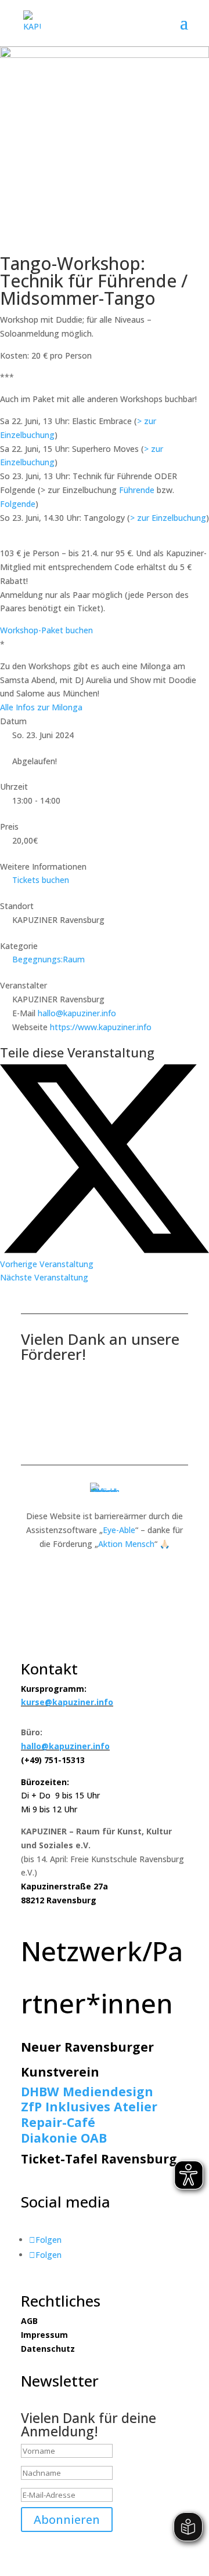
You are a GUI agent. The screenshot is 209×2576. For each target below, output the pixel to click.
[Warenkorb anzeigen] (174, 23)
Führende (137, 490)
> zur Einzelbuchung (168, 518)
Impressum (44, 2335)
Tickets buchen (41, 880)
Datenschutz (48, 2349)
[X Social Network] (105, 1250)
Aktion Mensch (126, 1544)
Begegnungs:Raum (48, 959)
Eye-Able (119, 1530)
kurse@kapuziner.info (67, 1702)
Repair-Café (58, 2122)
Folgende (18, 504)
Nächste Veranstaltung (44, 1277)
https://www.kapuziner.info (101, 1027)
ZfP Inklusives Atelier (89, 2106)
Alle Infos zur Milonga (41, 707)
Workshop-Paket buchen (46, 630)
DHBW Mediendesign (87, 2091)
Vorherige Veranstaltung (47, 1264)
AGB (29, 2321)
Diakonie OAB (64, 2138)
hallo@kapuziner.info (77, 1013)
